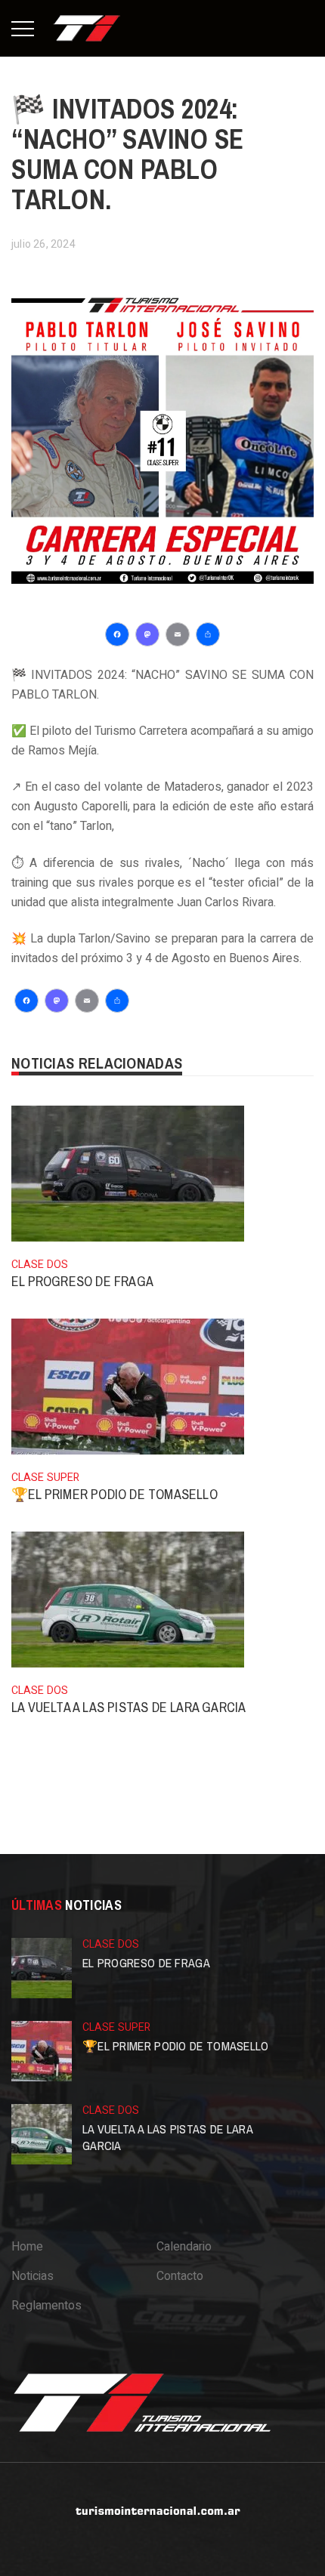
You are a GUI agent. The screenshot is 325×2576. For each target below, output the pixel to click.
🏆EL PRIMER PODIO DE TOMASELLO (115, 1494)
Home (27, 2247)
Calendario (184, 2247)
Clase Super (45, 1478)
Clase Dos (40, 1265)
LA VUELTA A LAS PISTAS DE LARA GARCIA (128, 1707)
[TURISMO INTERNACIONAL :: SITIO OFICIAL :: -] (87, 28)
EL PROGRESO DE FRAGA (82, 1281)
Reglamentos (46, 2306)
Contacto (180, 2276)
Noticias (32, 2276)
